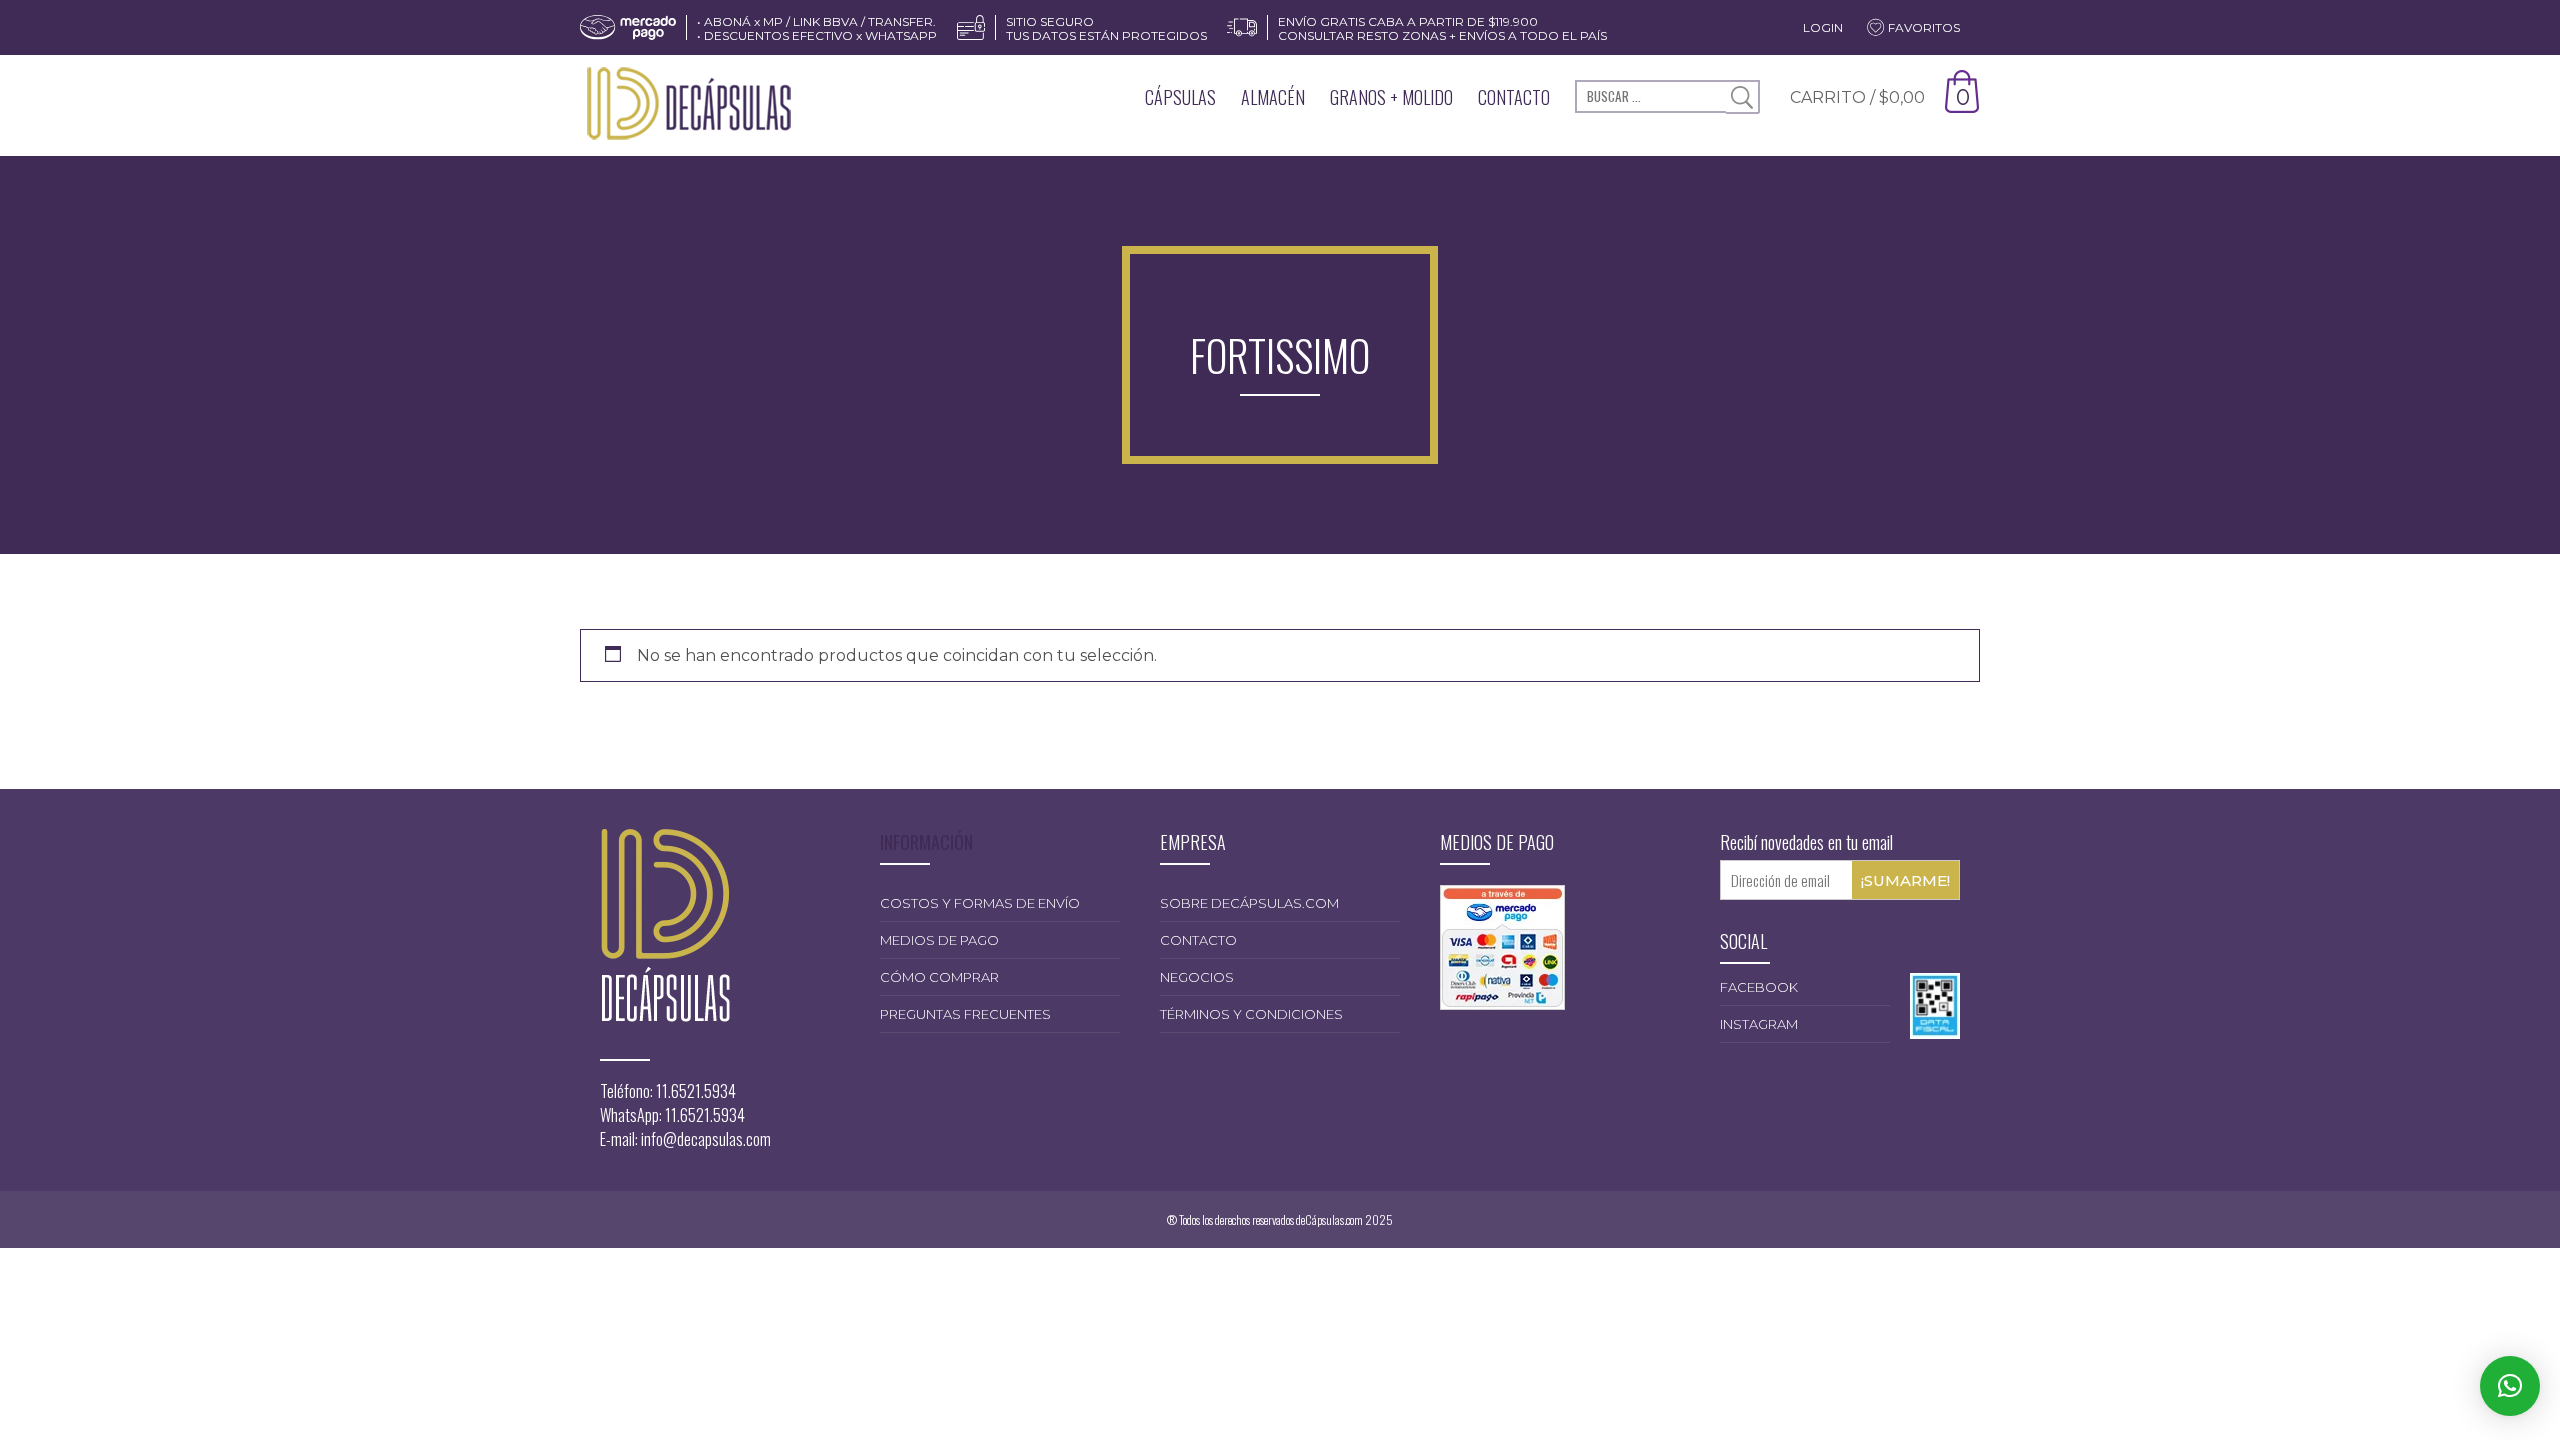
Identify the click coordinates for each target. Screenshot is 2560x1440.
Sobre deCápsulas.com (1249, 903)
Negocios (1197, 977)
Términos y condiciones (1251, 1014)
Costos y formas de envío (980, 903)
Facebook (1759, 987)
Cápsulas (1180, 97)
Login (1823, 27)
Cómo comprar (939, 977)
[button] (2510, 1386)
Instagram (1759, 1024)
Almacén (1273, 97)
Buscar (1742, 97)
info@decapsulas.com (706, 1139)
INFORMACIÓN (926, 842)
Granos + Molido (1391, 97)
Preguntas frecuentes (965, 1014)
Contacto (1514, 97)
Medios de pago (939, 940)
